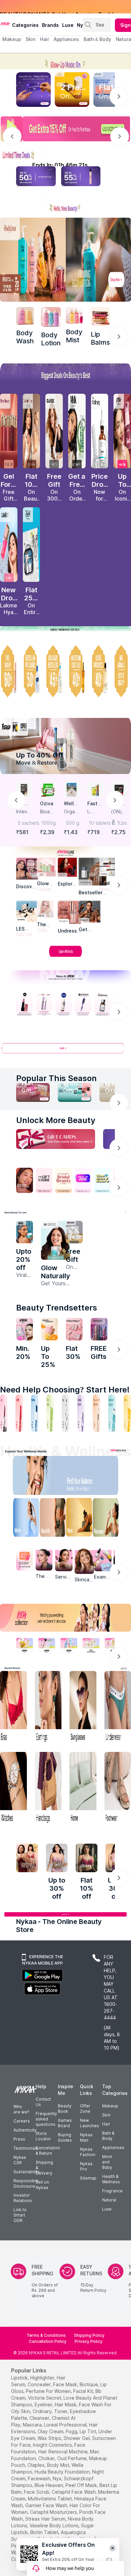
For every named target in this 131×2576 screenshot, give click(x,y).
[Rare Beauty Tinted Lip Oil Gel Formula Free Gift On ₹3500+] (9, 431)
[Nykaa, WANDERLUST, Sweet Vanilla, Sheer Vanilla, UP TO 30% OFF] (91, 1645)
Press (19, 2139)
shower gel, (77, 2438)
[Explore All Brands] (65, 956)
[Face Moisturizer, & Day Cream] (96, 1413)
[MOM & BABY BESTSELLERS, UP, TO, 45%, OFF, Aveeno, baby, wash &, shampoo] (54, 671)
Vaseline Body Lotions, (55, 2525)
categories (25, 25)
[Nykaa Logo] (5, 23)
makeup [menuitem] (12, 39)
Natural (109, 2200)
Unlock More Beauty (56, 1120)
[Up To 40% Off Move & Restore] (65, 746)
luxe (68, 25)
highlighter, (43, 2378)
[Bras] (13, 1707)
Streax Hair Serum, (46, 2519)
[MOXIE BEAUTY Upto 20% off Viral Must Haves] (25, 1232)
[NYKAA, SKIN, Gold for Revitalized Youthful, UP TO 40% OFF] (25, 1645)
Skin (106, 2115)
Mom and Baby (107, 2162)
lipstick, (20, 2378)
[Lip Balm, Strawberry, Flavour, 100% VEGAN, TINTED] (19, 1413)
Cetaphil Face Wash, (74, 2492)
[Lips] (4, 1413)
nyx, (58, 2478)
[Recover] (110, 1519)
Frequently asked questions (46, 2119)
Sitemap (88, 2178)
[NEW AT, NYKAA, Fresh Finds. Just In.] (83, 1180)
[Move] (21, 1519)
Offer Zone (85, 2109)
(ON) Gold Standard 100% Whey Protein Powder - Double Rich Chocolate (119, 812)
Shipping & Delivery (44, 2168)
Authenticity (25, 2130)
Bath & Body (108, 2136)
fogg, (72, 2431)
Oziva (47, 803)
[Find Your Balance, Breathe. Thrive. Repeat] (80, 1477)
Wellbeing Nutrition (71, 804)
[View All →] (65, 1051)
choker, (47, 2458)
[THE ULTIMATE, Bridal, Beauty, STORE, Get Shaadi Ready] (63, 1180)
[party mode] (65, 61)
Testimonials (26, 2148)
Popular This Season (56, 1078)
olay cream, (51, 2431)
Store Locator (43, 2136)
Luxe (107, 2209)
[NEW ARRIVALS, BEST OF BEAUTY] (122, 671)
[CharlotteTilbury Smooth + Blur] (32, 431)
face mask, (66, 2384)
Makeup (110, 2106)
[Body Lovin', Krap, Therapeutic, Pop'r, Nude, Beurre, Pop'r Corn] (100, 317)
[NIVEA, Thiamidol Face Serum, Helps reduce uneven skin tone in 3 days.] (63, 1004)
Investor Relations (23, 2198)
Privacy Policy (89, 2341)
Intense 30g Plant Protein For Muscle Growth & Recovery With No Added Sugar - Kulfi (24, 812)
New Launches (90, 2123)
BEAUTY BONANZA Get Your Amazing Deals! (57, 7)
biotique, (89, 2384)
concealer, (40, 2384)
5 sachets (25, 823)
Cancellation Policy (48, 2341)
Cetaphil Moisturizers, (54, 2512)
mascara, (33, 2425)
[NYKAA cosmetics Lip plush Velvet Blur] (122, 431)
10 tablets (96, 823)
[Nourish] (51, 1519)
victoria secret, (45, 2398)
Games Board (65, 2123)
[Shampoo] (35, 1413)
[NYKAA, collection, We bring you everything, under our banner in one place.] (65, 1618)
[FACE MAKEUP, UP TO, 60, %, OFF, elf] (9, 671)
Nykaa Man (86, 2137)
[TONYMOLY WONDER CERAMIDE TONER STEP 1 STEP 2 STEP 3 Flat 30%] (74, 1329)
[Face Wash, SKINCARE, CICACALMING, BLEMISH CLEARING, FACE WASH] (50, 1413)
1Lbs (122, 823)
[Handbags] (48, 1788)
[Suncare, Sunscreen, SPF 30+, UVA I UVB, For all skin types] (127, 1413)
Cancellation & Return (48, 2151)
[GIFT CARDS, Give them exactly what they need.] (56, 1139)
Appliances (113, 2148)
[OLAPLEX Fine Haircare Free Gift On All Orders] (54, 431)
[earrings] (48, 1707)
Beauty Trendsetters (57, 1308)
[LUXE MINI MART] (27, 869)
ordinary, (43, 2411)
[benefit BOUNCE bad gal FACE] (99, 1329)
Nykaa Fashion (88, 2152)
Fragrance (112, 2191)
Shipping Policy (89, 2335)
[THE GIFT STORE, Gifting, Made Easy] (44, 1180)
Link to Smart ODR (20, 2215)
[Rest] (80, 1519)
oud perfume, (72, 2458)
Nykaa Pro (86, 2166)
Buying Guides (65, 2137)
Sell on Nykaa (42, 2185)
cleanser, (40, 2418)
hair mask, (66, 2405)
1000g (49, 823)
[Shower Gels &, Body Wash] (112, 1413)
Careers (22, 2121)
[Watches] (13, 1788)
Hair (106, 2124)
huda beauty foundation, (63, 2472)
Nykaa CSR (20, 2160)
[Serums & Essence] (81, 1413)
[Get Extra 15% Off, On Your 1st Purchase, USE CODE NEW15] (65, 129)
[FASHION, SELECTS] (27, 1858)
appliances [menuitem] (66, 39)
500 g (73, 823)
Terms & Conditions (46, 2335)
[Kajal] (65, 1413)
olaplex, (37, 2465)
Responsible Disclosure (26, 2183)
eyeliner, (44, 2405)
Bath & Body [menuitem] (97, 39)
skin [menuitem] (30, 39)
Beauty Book (65, 2109)
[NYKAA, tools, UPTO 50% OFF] (47, 1645)
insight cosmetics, (53, 2445)
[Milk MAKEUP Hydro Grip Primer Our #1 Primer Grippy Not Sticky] (77, 431)
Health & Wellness (111, 2179)
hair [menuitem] (45, 39)
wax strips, (50, 2438)
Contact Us (43, 2102)
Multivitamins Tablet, (50, 2499)
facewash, (40, 2478)
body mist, (59, 2465)
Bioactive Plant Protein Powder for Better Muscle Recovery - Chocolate (48, 812)
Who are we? (21, 2109)
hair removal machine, (63, 2452)
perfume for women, (49, 2391)
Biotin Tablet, (45, 2532)
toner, (61, 2411)
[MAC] (90, 912)
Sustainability (27, 2172)
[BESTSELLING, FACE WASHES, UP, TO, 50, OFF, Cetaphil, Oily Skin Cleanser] (32, 671)
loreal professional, (66, 2425)
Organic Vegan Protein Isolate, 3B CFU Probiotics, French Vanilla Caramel (72, 812)
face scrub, (37, 2492)
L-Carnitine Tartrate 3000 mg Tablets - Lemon (95, 812)
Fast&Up (94, 804)
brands (50, 25)
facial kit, (84, 2391)
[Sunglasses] (83, 1707)
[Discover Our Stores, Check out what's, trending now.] (25, 1180)
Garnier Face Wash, (47, 2505)
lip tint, (88, 2431)
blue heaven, (49, 2485)
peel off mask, (82, 2485)
